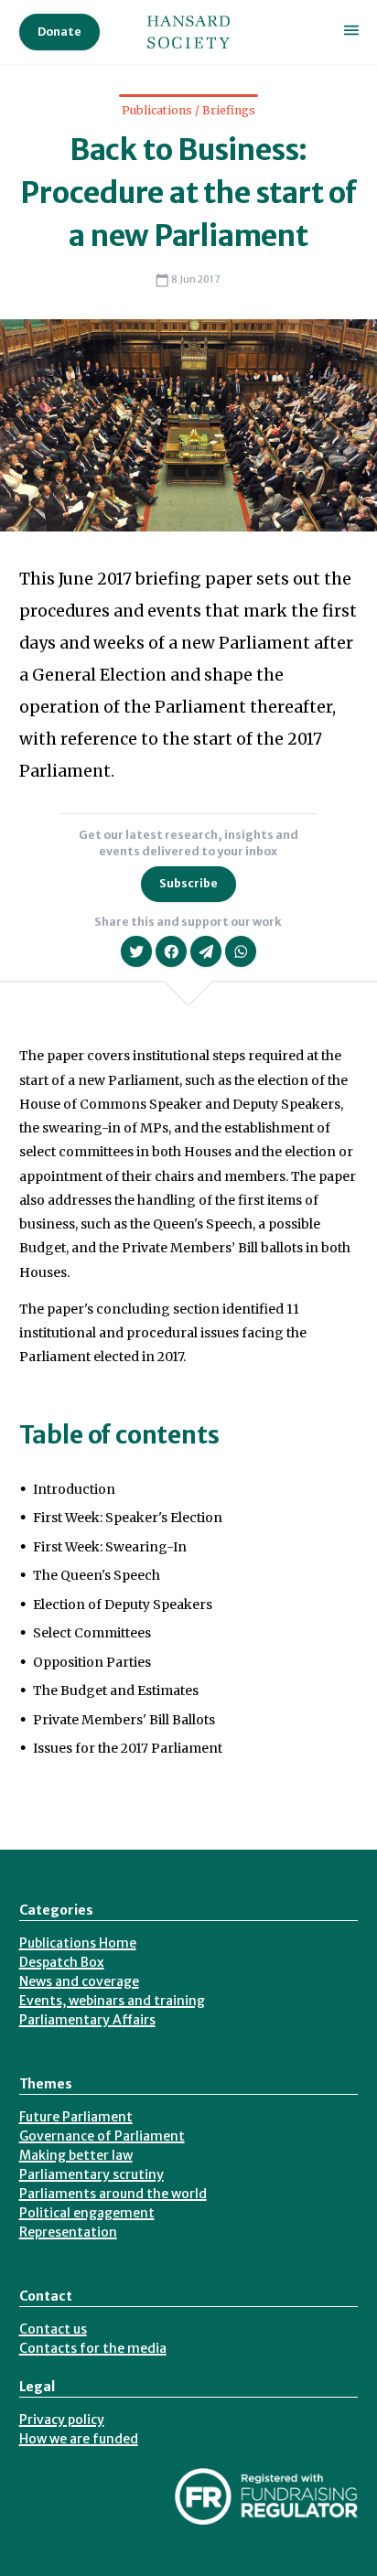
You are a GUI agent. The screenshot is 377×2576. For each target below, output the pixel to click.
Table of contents (119, 1435)
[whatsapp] (241, 951)
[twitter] (136, 951)
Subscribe (188, 883)
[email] (206, 951)
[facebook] (171, 951)
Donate (59, 32)
